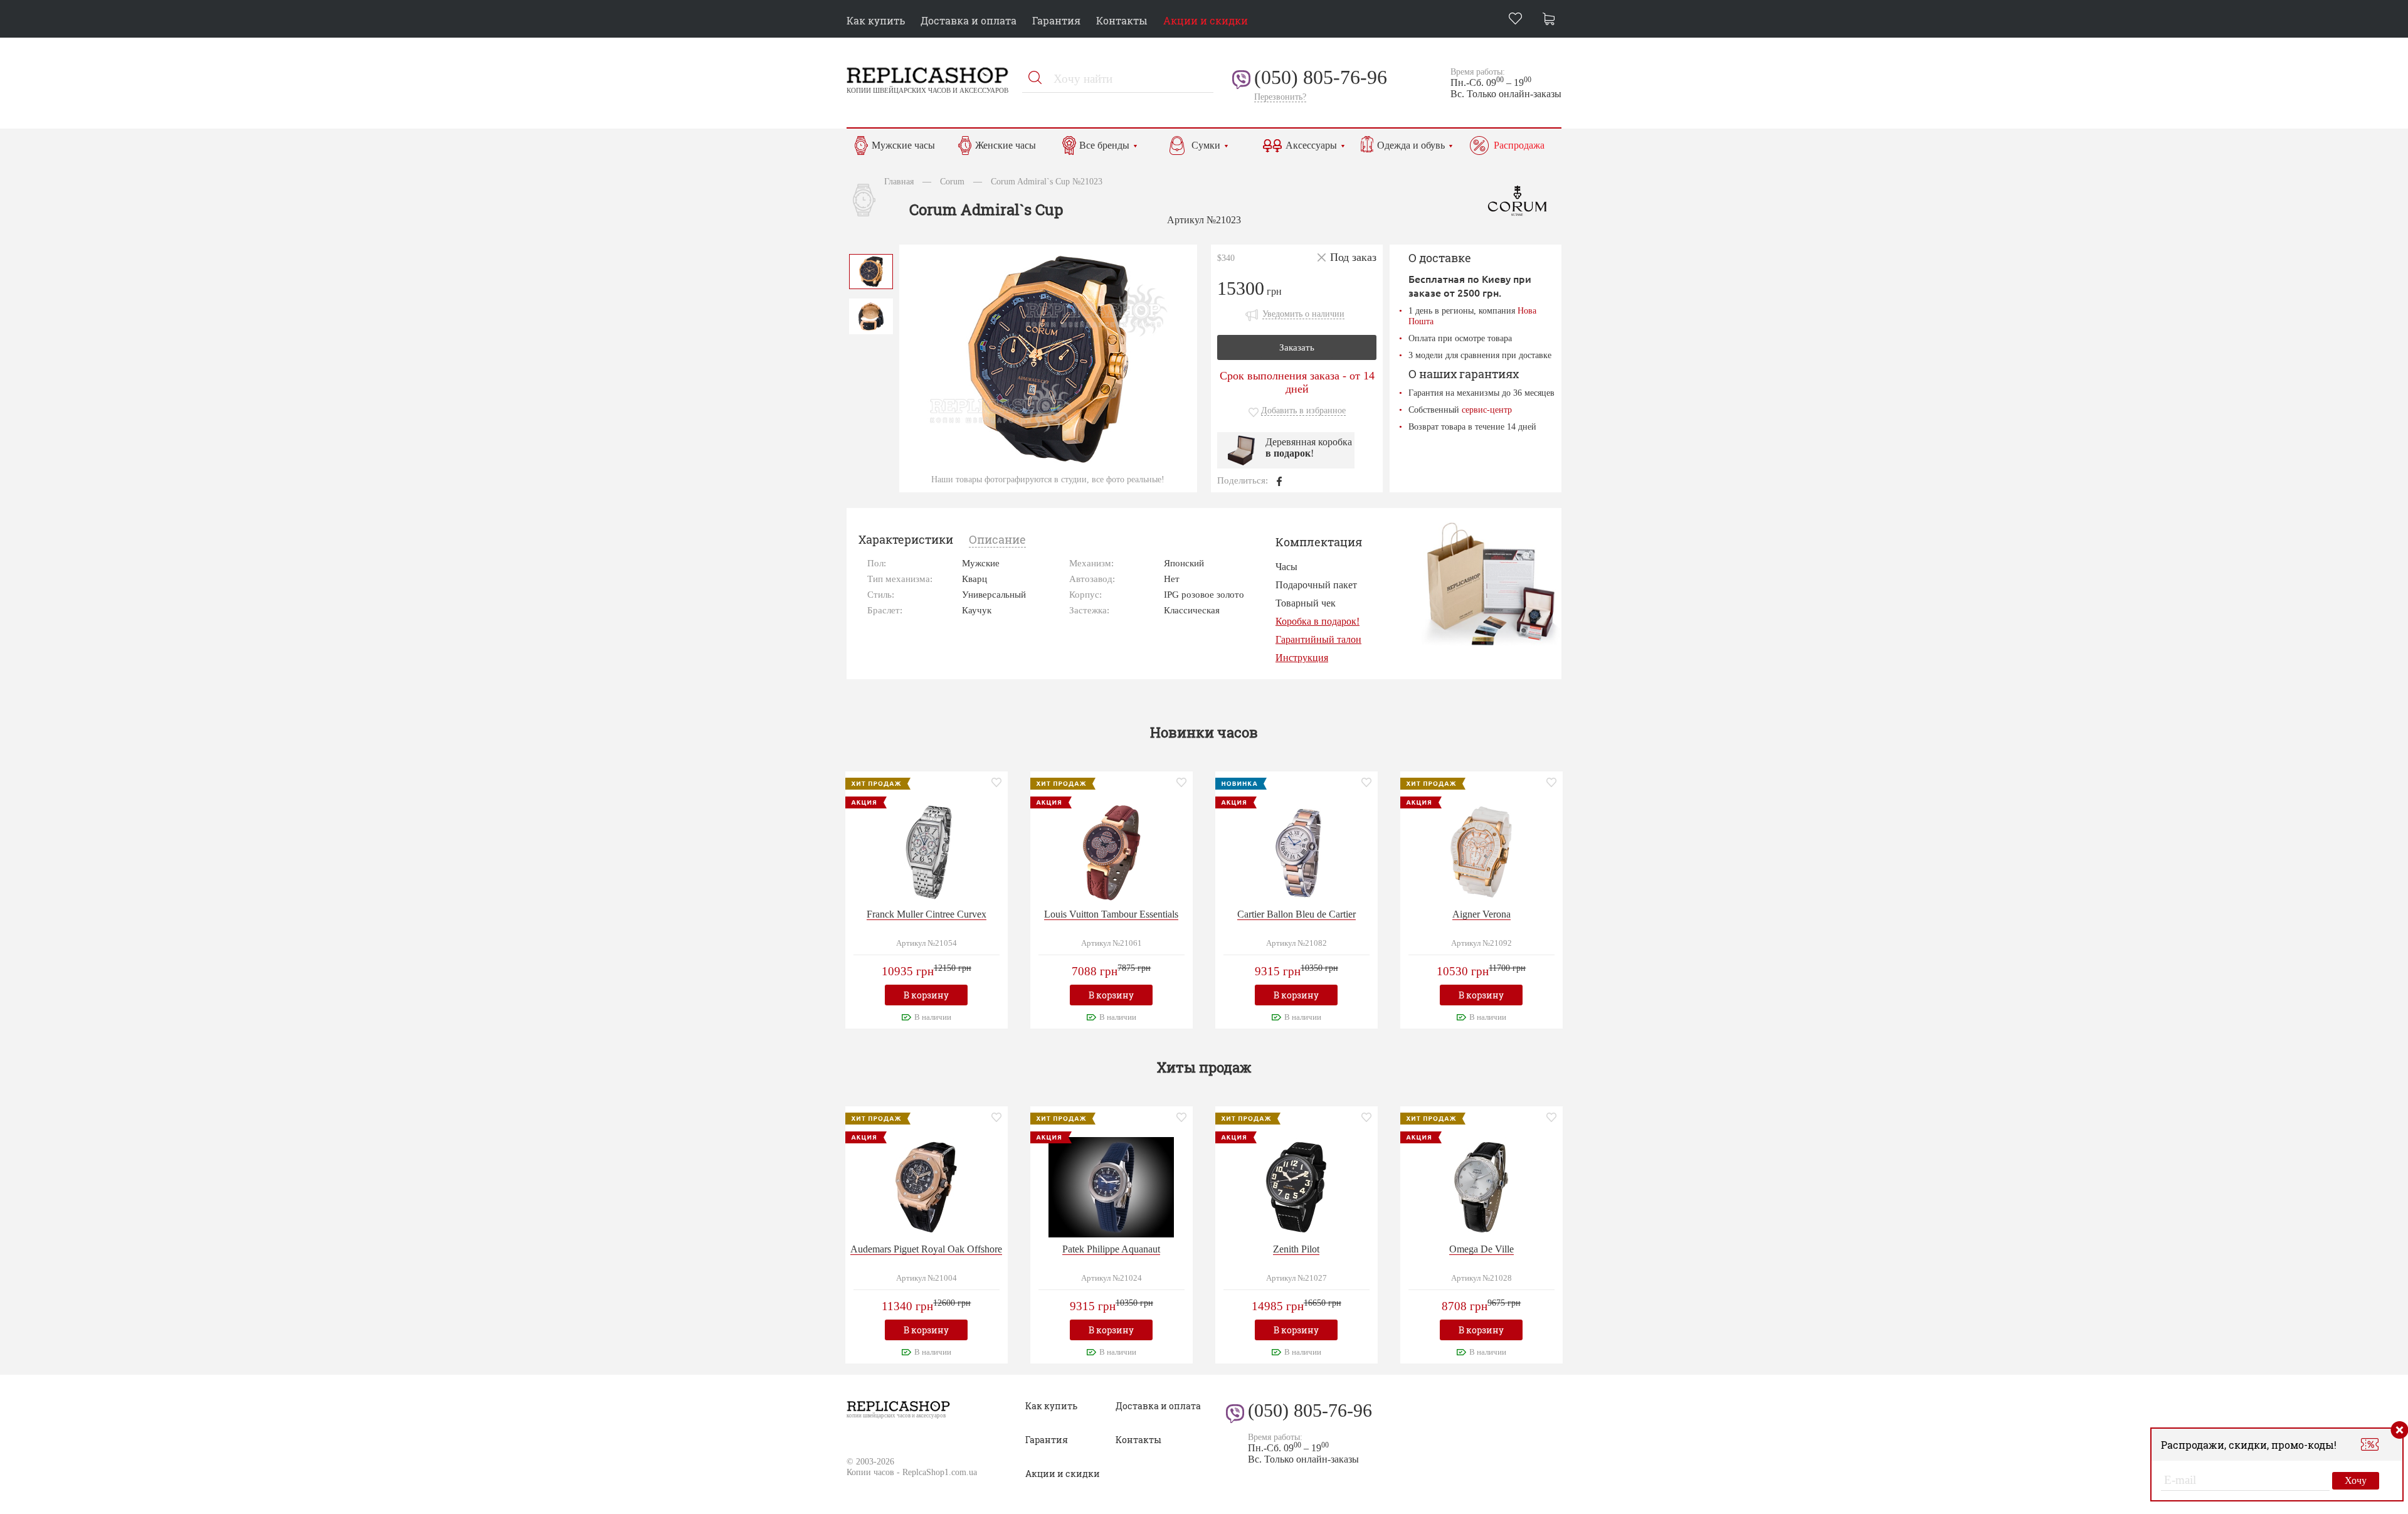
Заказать (1297, 347)
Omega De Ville (1481, 1249)
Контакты (1122, 20)
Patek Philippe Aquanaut (1111, 1249)
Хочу (2356, 1480)
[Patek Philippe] (1111, 1186)
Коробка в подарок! (1318, 621)
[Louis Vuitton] (1111, 851)
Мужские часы (903, 145)
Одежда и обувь (1411, 145)
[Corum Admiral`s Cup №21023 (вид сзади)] (871, 315)
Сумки (1206, 145)
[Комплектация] (1490, 584)
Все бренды (1104, 145)
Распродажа (1519, 145)
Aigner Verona (1481, 914)
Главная (899, 181)
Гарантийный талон (1318, 639)
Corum (952, 181)
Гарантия (1056, 20)
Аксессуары (1311, 145)
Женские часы (1006, 145)
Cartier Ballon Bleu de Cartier (1296, 914)
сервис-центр (1487, 410)
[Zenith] (1296, 1186)
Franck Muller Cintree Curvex (927, 914)
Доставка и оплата (969, 20)
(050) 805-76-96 (1321, 77)
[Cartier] (1296, 851)
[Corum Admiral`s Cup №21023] (871, 270)
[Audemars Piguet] (926, 1186)
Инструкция (1302, 658)
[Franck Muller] (926, 851)
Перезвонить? (1280, 97)
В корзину (926, 995)
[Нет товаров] (1552, 20)
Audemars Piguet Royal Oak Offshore (926, 1249)
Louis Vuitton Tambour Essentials (1111, 914)
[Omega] (1481, 1186)
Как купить (876, 20)
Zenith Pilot (1296, 1249)
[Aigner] (1481, 851)
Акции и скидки (1206, 20)
